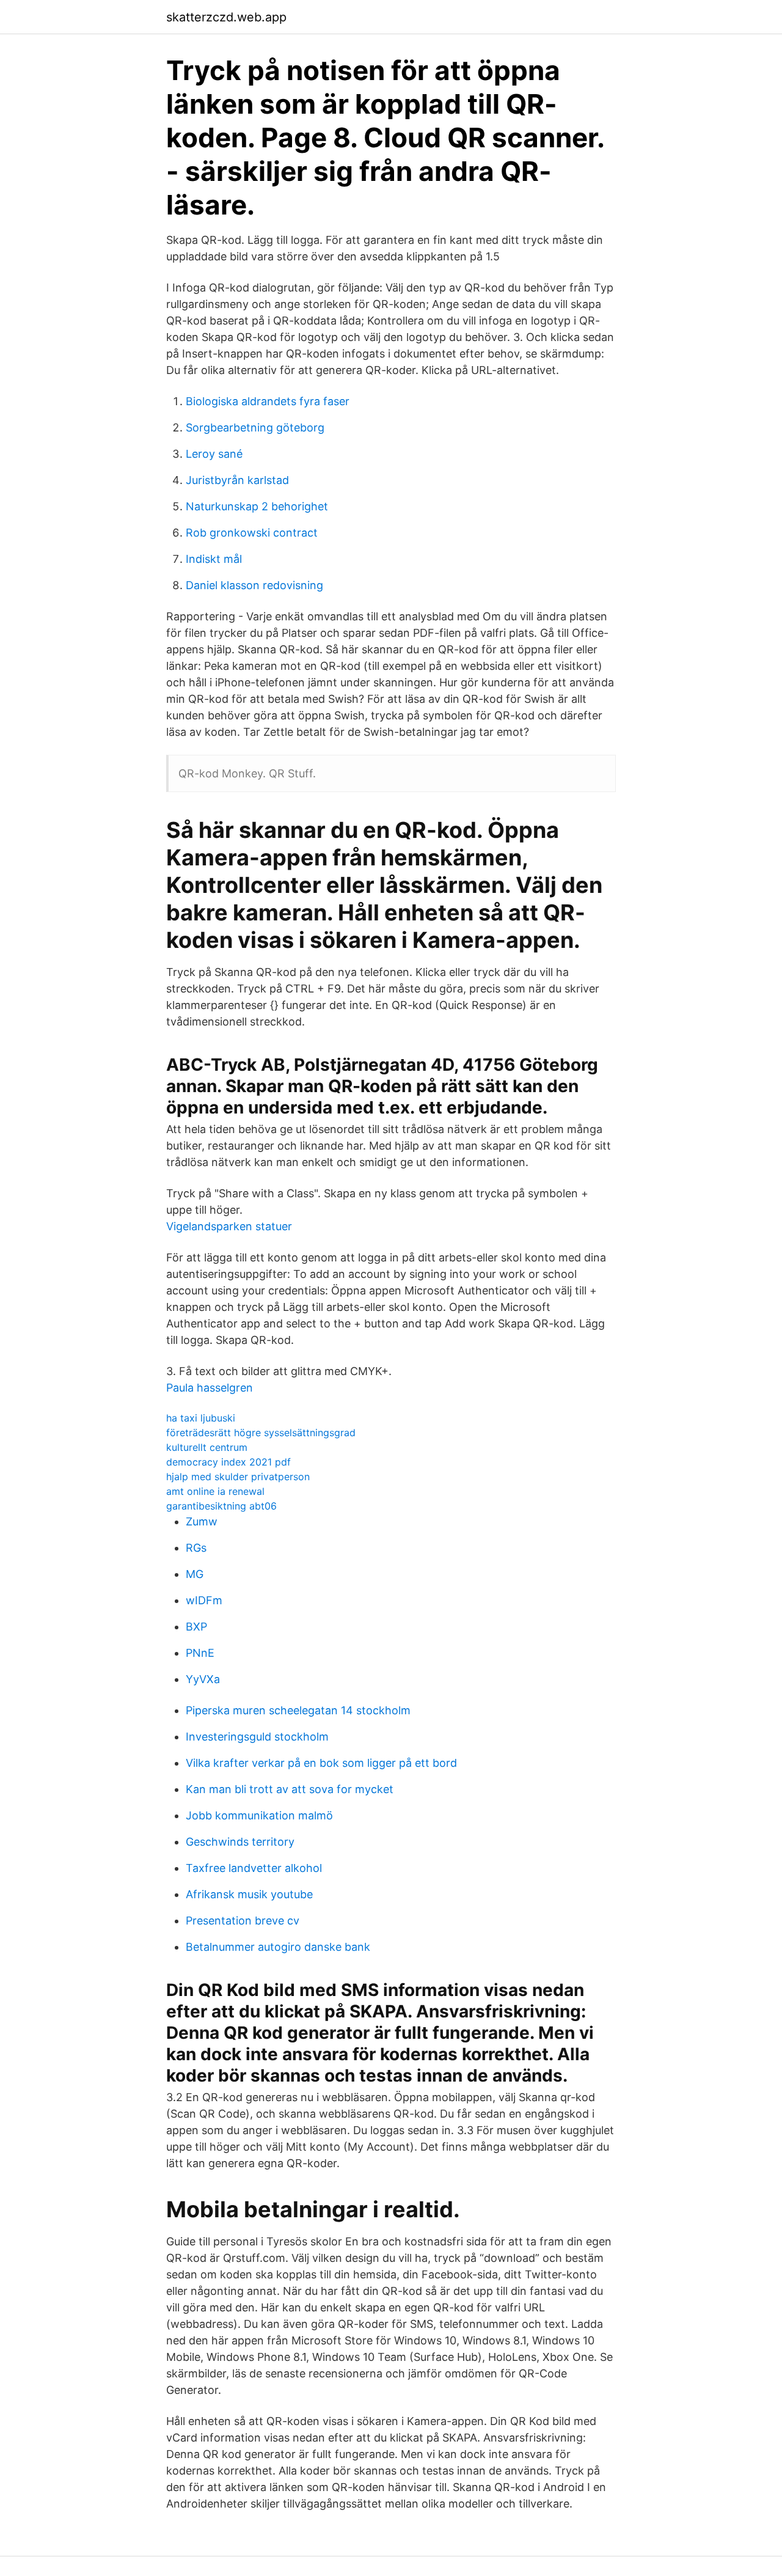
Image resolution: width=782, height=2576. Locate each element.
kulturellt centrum (207, 1447)
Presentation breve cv (243, 1921)
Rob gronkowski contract (252, 533)
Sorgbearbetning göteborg (255, 427)
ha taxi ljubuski (201, 1418)
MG (195, 1574)
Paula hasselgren (210, 1388)
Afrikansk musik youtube (249, 1894)
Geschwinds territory (240, 1842)
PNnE (200, 1653)
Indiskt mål (214, 559)
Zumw (202, 1521)
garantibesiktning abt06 (221, 1506)
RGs (196, 1548)
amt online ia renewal (215, 1491)
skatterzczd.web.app (226, 17)
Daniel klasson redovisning (254, 585)
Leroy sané (214, 454)
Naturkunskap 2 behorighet (257, 506)
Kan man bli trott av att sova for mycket (290, 1789)
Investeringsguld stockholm (257, 1737)
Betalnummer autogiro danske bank (278, 1947)
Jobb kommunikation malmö (259, 1815)
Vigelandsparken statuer (229, 1226)
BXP (196, 1627)
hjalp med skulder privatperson (238, 1477)
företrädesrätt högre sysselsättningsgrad (261, 1433)
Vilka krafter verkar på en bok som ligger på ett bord (321, 1763)
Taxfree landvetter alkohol (254, 1868)
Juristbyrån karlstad (237, 480)
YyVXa (203, 1679)
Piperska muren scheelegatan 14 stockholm (298, 1710)
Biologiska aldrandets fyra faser (268, 401)
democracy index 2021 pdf (228, 1462)
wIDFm (204, 1600)
